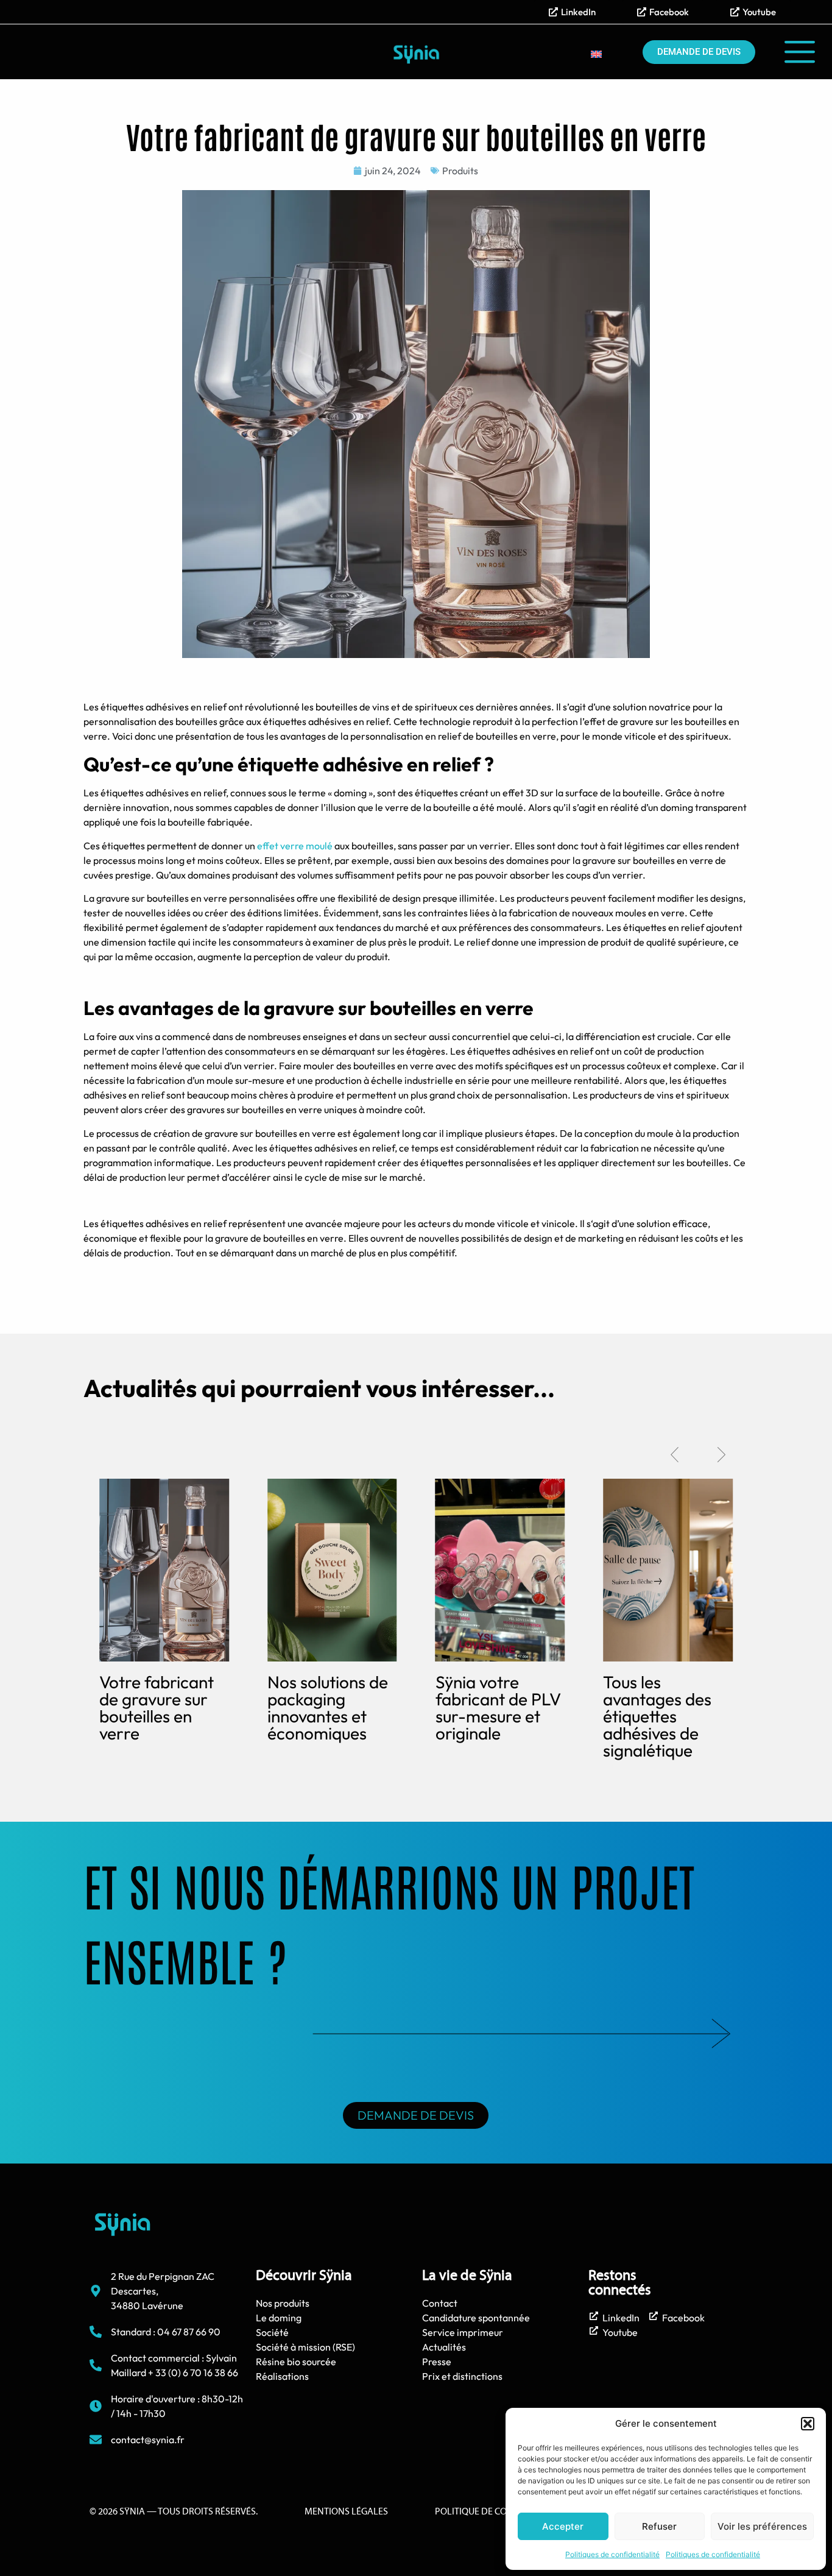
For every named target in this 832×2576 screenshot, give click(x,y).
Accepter (563, 2526)
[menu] (800, 52)
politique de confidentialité (502, 2512)
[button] (808, 2424)
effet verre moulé (295, 846)
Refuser (659, 2526)
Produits (460, 171)
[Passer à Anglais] (596, 54)
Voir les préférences (762, 2526)
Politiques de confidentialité (612, 2554)
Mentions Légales (346, 2512)
